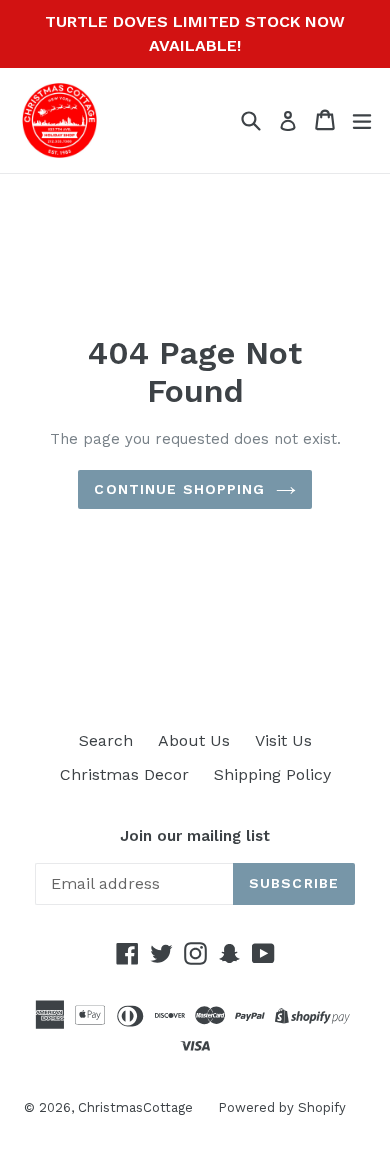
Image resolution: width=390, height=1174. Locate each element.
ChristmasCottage (135, 1107)
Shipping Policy (272, 774)
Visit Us (283, 740)
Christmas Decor (124, 774)
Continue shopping (179, 489)
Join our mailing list (195, 836)
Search (106, 740)
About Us (194, 740)
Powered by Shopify (282, 1107)
